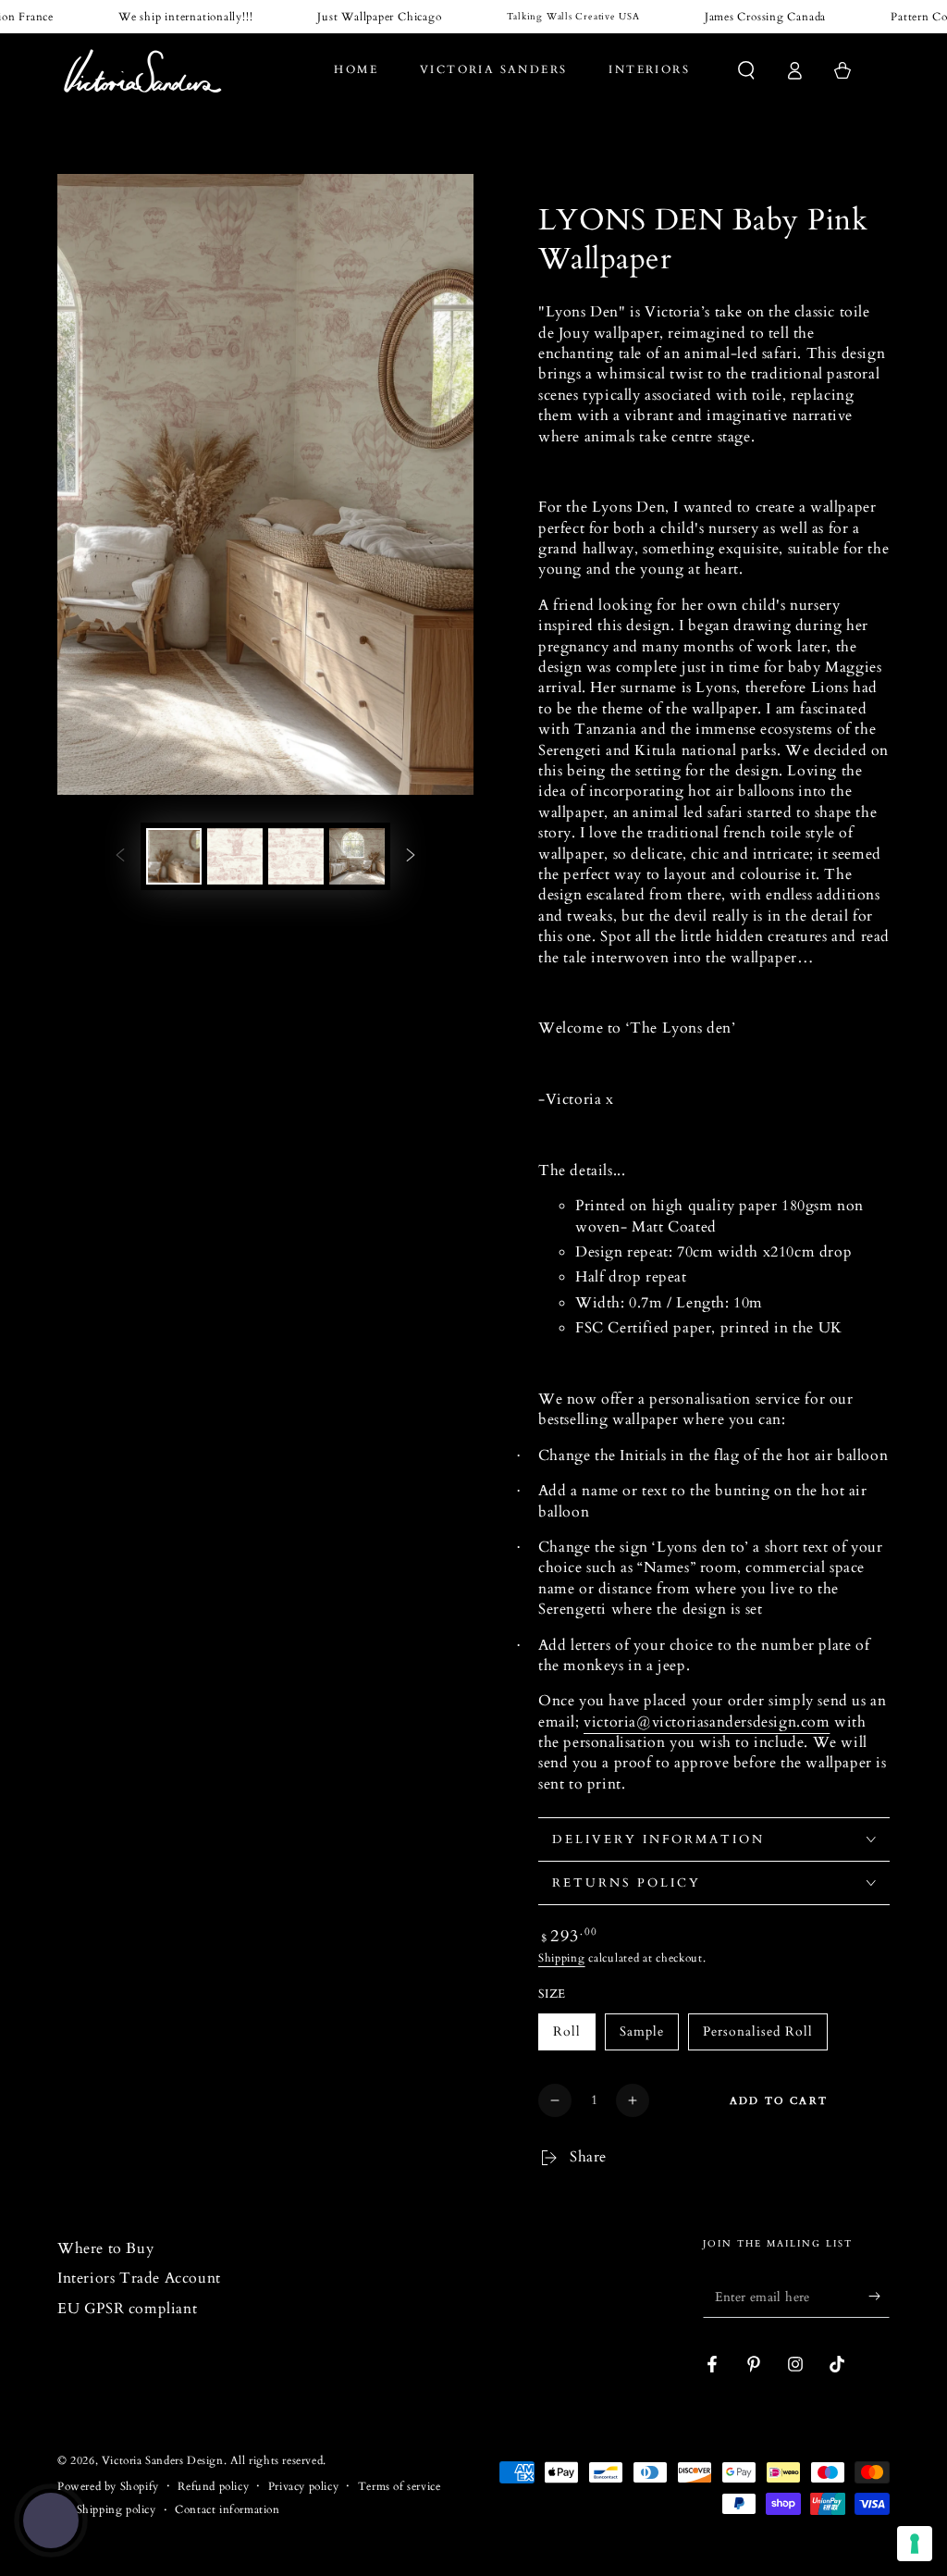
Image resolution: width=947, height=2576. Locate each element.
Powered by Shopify (108, 2486)
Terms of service (400, 2486)
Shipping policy (117, 2509)
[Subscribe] (879, 2297)
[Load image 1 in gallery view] (174, 856)
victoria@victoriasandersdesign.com (707, 1722)
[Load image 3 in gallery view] (296, 856)
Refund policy (213, 2486)
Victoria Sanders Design (163, 2460)
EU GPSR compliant (127, 2309)
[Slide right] (411, 856)
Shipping (562, 1958)
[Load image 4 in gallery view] (357, 856)
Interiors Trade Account (139, 2278)
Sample (642, 2031)
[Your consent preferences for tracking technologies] (915, 2544)
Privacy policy (303, 2486)
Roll (567, 2031)
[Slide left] (120, 856)
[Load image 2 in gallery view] (235, 856)
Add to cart (779, 2101)
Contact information (227, 2509)
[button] (746, 70)
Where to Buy (105, 2248)
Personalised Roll (758, 2031)
